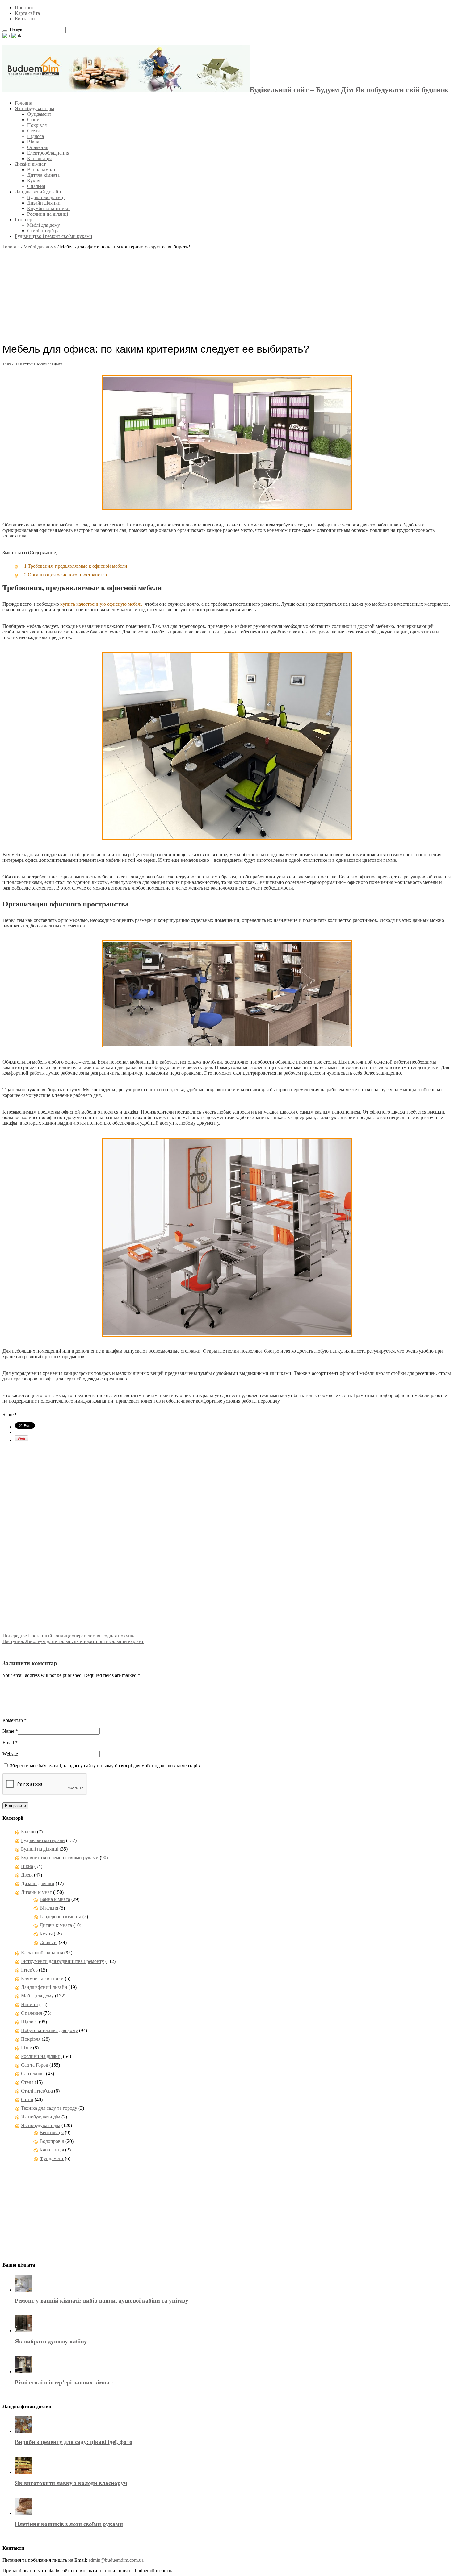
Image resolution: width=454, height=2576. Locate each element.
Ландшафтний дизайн (38, 192)
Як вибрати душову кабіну (51, 2341)
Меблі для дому (44, 225)
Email (8, 1742)
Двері (27, 1875)
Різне (26, 2048)
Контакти (25, 19)
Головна (23, 103)
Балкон (28, 1832)
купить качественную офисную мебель (101, 604)
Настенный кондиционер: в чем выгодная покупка (69, 1636)
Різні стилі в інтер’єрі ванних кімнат (64, 2382)
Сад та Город (35, 2065)
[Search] (5, 31)
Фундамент (39, 114)
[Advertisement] (227, 293)
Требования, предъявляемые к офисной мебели (76, 566)
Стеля (33, 131)
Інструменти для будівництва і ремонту (63, 1961)
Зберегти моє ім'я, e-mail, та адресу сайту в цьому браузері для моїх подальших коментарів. (105, 1766)
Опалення (38, 147)
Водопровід (52, 2141)
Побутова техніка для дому (49, 2030)
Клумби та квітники (48, 208)
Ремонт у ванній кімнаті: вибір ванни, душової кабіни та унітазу (102, 2301)
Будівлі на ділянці (46, 197)
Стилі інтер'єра (37, 2091)
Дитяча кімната (43, 175)
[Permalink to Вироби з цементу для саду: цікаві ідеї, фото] (23, 2431)
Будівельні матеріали (43, 1840)
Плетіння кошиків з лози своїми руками (69, 2524)
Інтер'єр (29, 1970)
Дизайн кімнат (30, 164)
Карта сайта (27, 13)
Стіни (33, 120)
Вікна (33, 142)
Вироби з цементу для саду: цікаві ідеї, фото (74, 2442)
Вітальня (49, 1908)
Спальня (36, 186)
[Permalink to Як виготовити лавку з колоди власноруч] (23, 2472)
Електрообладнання (48, 153)
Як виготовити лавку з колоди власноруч (71, 2483)
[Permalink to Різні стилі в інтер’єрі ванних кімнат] (23, 2372)
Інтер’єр (23, 220)
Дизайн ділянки (44, 203)
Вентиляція (52, 2132)
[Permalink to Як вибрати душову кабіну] (23, 2331)
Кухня (34, 181)
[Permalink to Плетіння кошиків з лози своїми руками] (23, 2513)
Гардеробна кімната (60, 1916)
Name (8, 1731)
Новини (29, 2004)
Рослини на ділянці (48, 214)
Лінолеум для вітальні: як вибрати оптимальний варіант (73, 1641)
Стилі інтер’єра (43, 231)
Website (10, 1754)
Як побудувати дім (34, 108)
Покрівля (37, 125)
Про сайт (24, 8)
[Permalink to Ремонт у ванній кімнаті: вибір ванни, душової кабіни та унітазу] (23, 2290)
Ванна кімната (42, 170)
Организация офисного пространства (65, 575)
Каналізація (39, 158)
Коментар (15, 1720)
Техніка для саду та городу (49, 2108)
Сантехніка (33, 2074)
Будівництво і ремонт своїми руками (54, 236)
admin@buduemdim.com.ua (116, 2560)
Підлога (36, 136)
